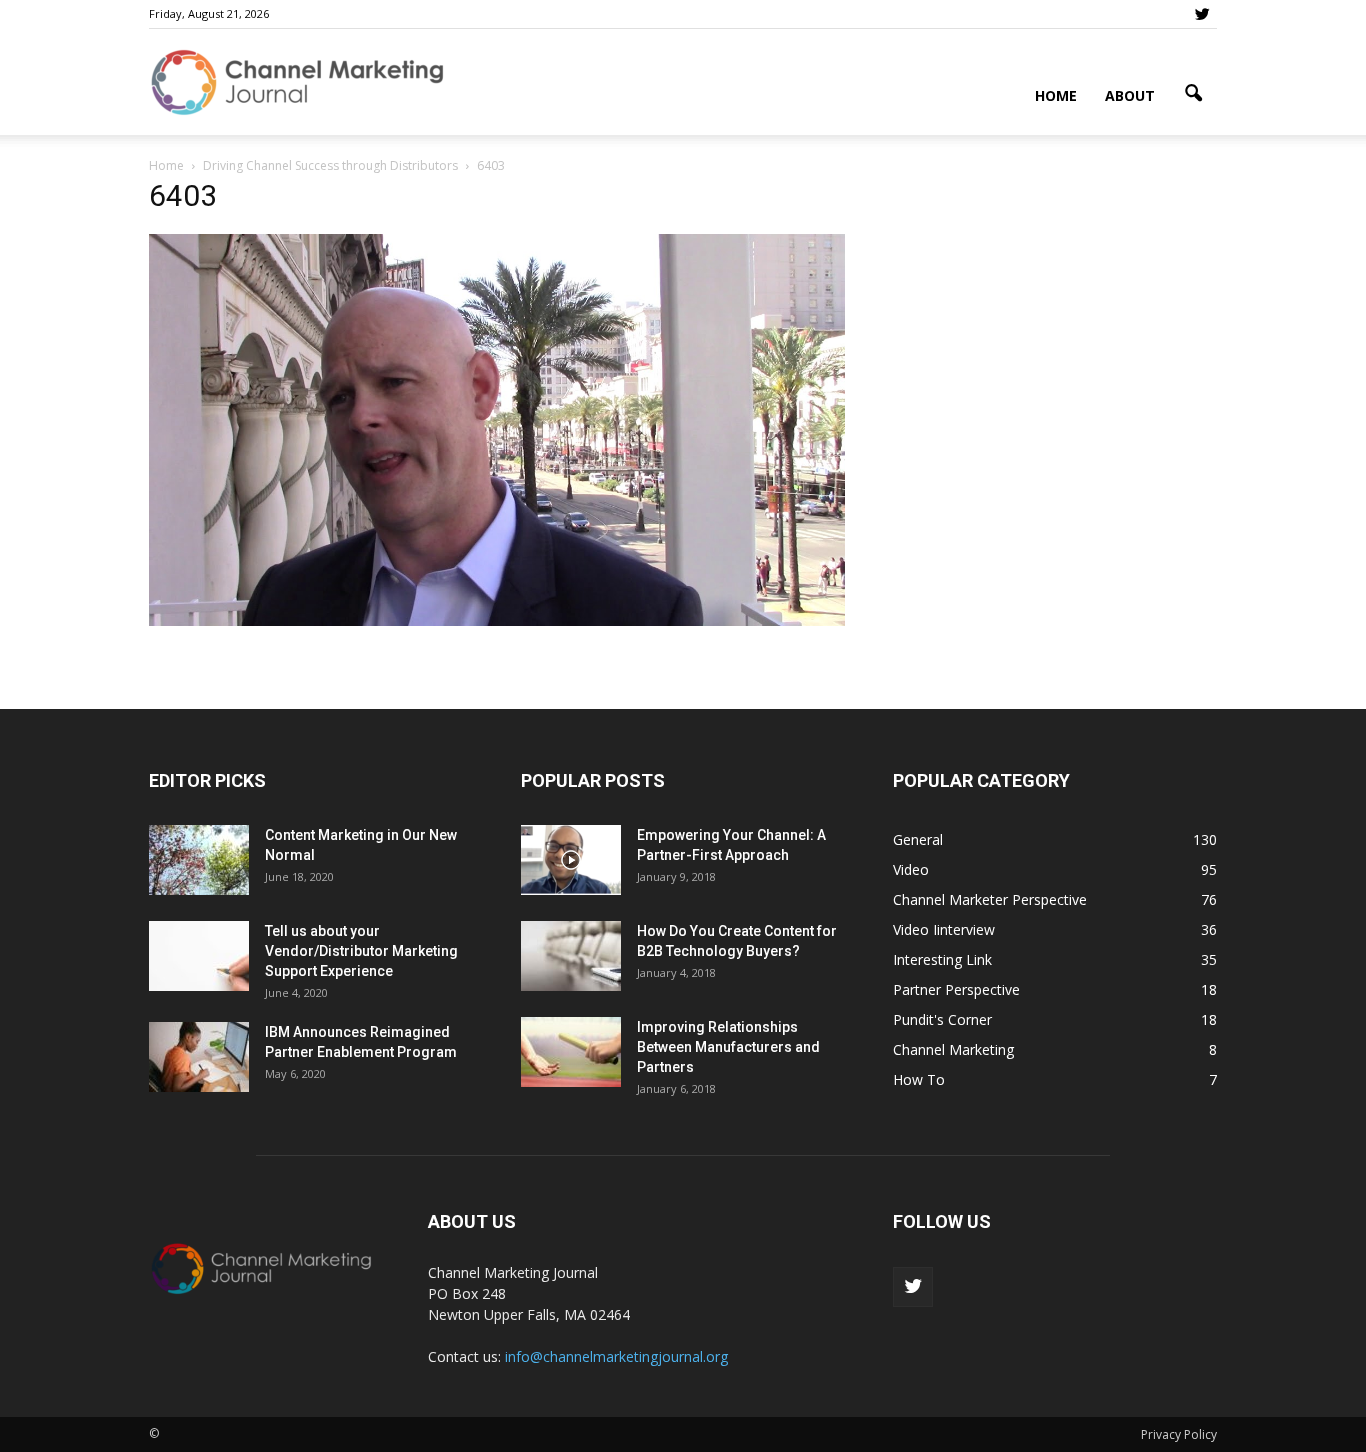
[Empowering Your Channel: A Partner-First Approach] (571, 860)
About (1130, 95)
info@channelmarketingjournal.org (616, 1356)
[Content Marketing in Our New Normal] (199, 860)
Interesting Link (942, 959)
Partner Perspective (956, 989)
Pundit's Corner (942, 1019)
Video (911, 869)
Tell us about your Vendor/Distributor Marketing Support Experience (361, 951)
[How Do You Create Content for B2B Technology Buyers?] (571, 956)
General (918, 839)
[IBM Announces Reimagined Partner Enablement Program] (199, 1057)
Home (1056, 95)
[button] (1193, 94)
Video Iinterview (944, 929)
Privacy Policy (1179, 1434)
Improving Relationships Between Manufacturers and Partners (728, 1047)
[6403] (497, 621)
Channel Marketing (953, 1049)
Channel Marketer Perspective (990, 899)
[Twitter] (1202, 14)
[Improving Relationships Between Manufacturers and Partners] (571, 1052)
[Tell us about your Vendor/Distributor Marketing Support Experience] (199, 956)
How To (919, 1079)
